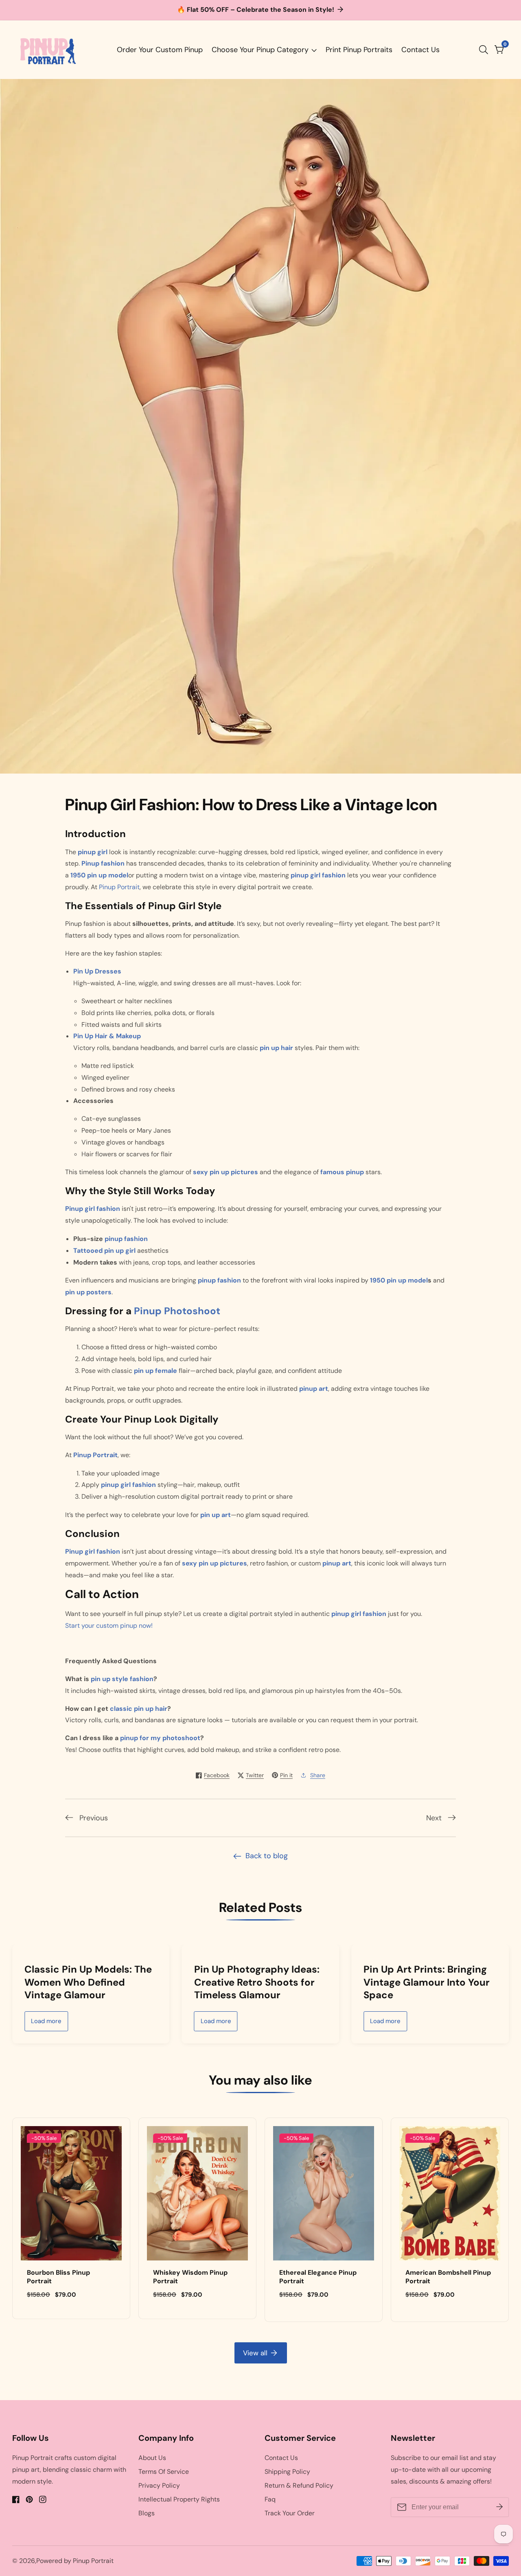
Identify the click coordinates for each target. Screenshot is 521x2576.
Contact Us (420, 50)
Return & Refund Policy (299, 2485)
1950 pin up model (399, 1280)
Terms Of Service (164, 2472)
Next (434, 1818)
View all (255, 2353)
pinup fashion (126, 1239)
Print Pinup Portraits (359, 50)
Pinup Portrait (119, 887)
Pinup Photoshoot (177, 1311)
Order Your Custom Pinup (160, 50)
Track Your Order (290, 2513)
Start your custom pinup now (108, 1626)
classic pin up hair (139, 1709)
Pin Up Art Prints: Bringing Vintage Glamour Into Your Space (411, 1982)
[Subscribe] (499, 2507)
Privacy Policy (159, 2485)
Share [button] (318, 1775)
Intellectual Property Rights (179, 2499)
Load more (30, 2021)
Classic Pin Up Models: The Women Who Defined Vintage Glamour (72, 1982)
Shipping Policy (287, 2472)
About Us (152, 2458)
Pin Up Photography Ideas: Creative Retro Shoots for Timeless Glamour (241, 1982)
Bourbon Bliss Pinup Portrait (58, 2277)
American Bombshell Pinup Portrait (448, 2277)
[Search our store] (485, 50)
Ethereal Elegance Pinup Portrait (318, 2277)
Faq (270, 2499)
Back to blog (267, 1856)
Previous (94, 1818)
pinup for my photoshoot (160, 1738)
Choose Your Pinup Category (260, 50)
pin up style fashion (122, 1679)
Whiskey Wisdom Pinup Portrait (190, 2277)
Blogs (147, 2513)
